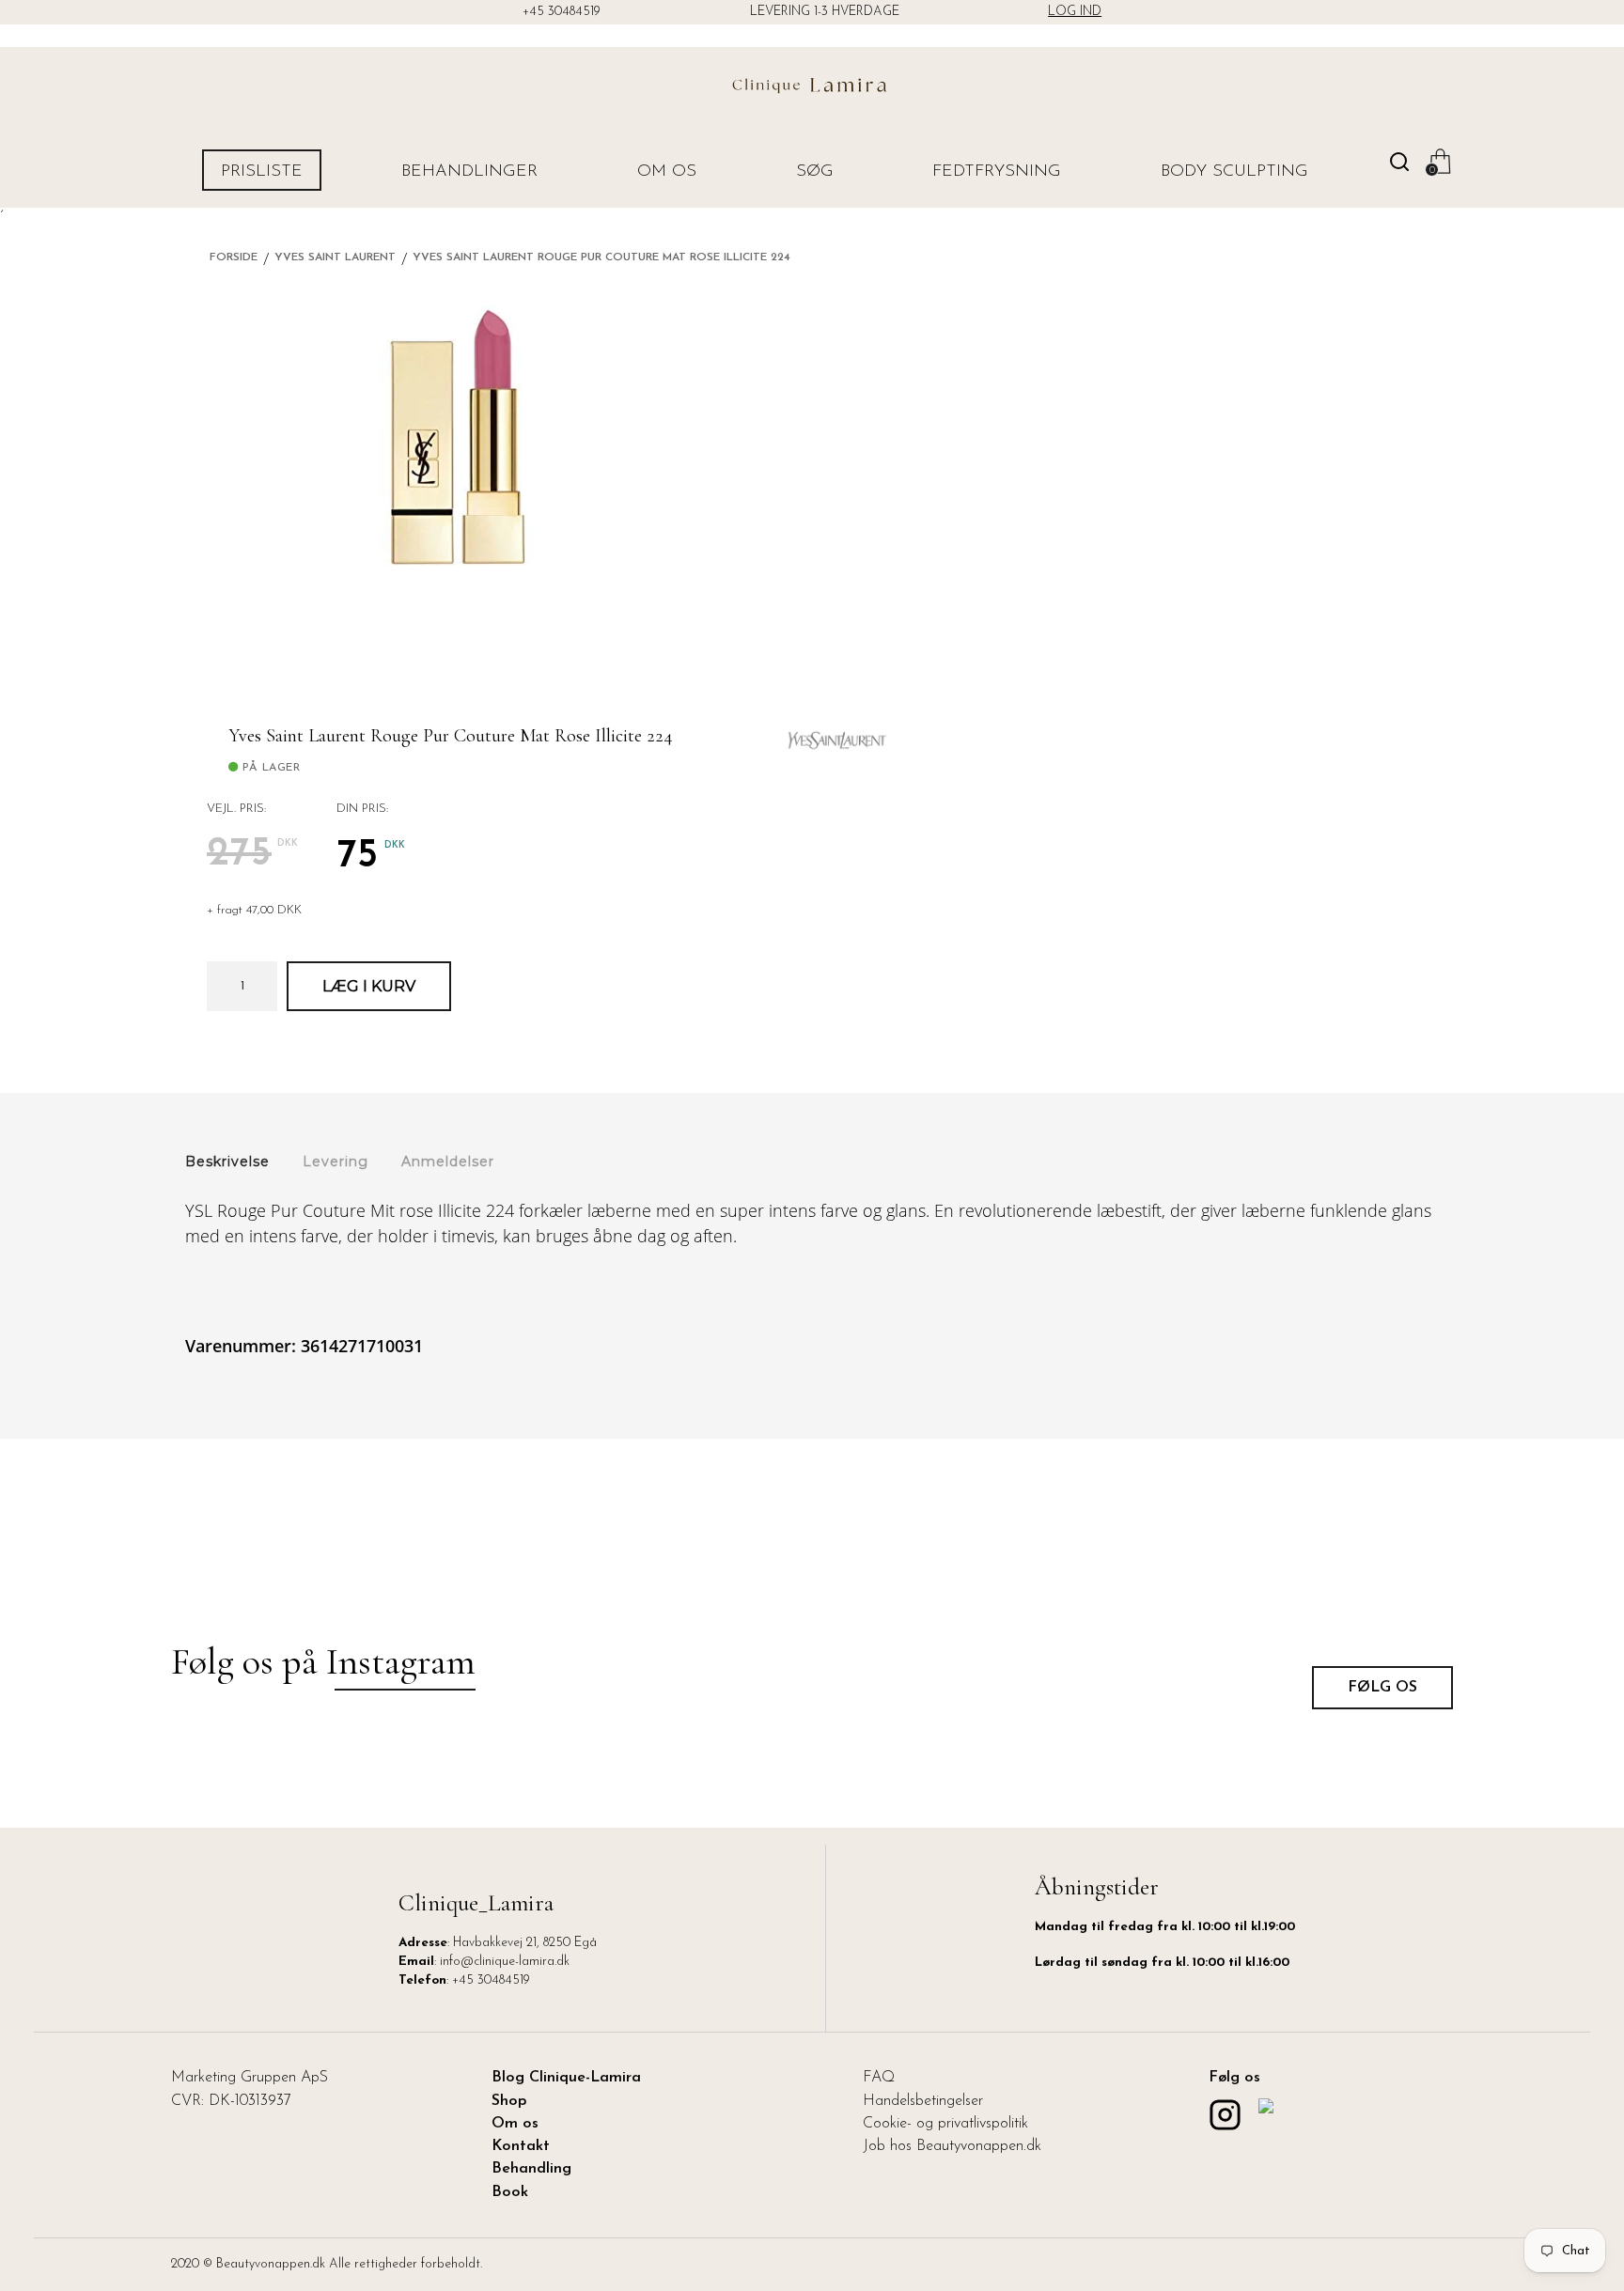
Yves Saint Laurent (335, 257)
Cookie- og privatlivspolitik (945, 2124)
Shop (509, 2101)
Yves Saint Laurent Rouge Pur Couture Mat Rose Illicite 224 (601, 257)
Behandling (531, 2169)
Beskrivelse (227, 1161)
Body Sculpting (1234, 172)
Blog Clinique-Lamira (566, 2078)
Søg (815, 172)
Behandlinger (469, 172)
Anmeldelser (448, 1161)
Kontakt (521, 2146)
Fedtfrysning (997, 172)
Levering (336, 1161)
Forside (234, 257)
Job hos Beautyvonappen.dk (952, 2146)
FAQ (879, 2078)
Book (510, 2192)
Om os (667, 172)
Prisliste (262, 172)
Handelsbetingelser (923, 2101)
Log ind (1075, 12)
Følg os (1382, 1688)
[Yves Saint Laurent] (837, 733)
